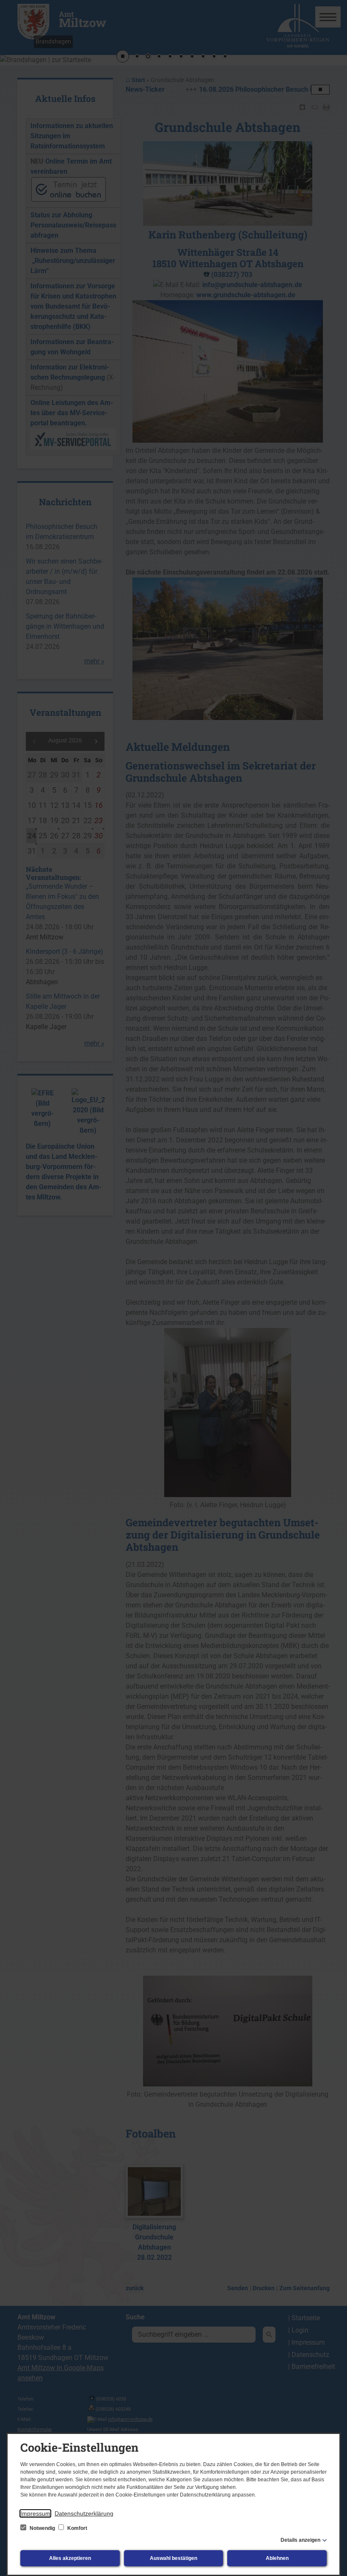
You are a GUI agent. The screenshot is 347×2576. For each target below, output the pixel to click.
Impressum (35, 2513)
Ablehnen (277, 2558)
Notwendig (42, 2528)
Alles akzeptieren (70, 2558)
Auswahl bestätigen (173, 2558)
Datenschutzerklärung (84, 2513)
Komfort (77, 2528)
